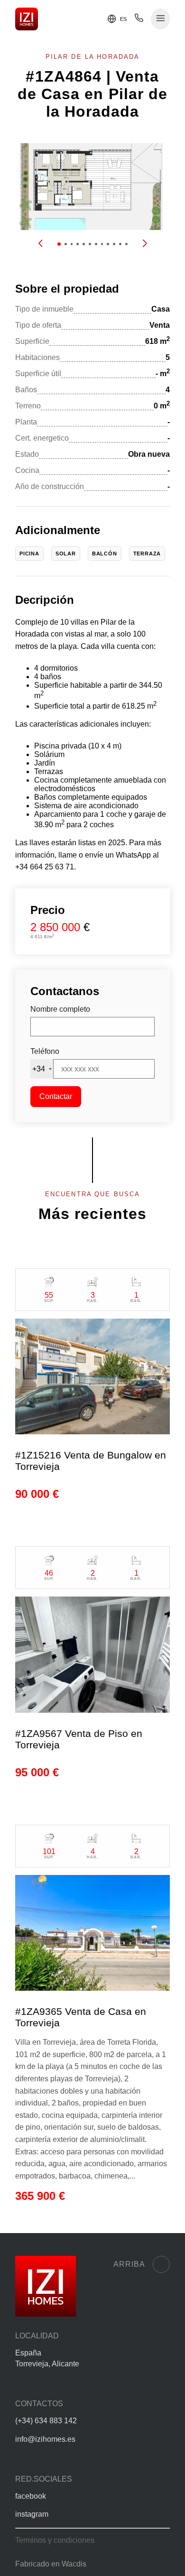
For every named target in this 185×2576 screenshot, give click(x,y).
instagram (32, 2514)
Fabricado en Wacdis (51, 2564)
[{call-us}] (139, 20)
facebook (31, 2496)
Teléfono (45, 1051)
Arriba (129, 2264)
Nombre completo (60, 1009)
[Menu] (161, 19)
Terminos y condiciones (55, 2540)
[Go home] (27, 19)
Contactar (56, 1096)
